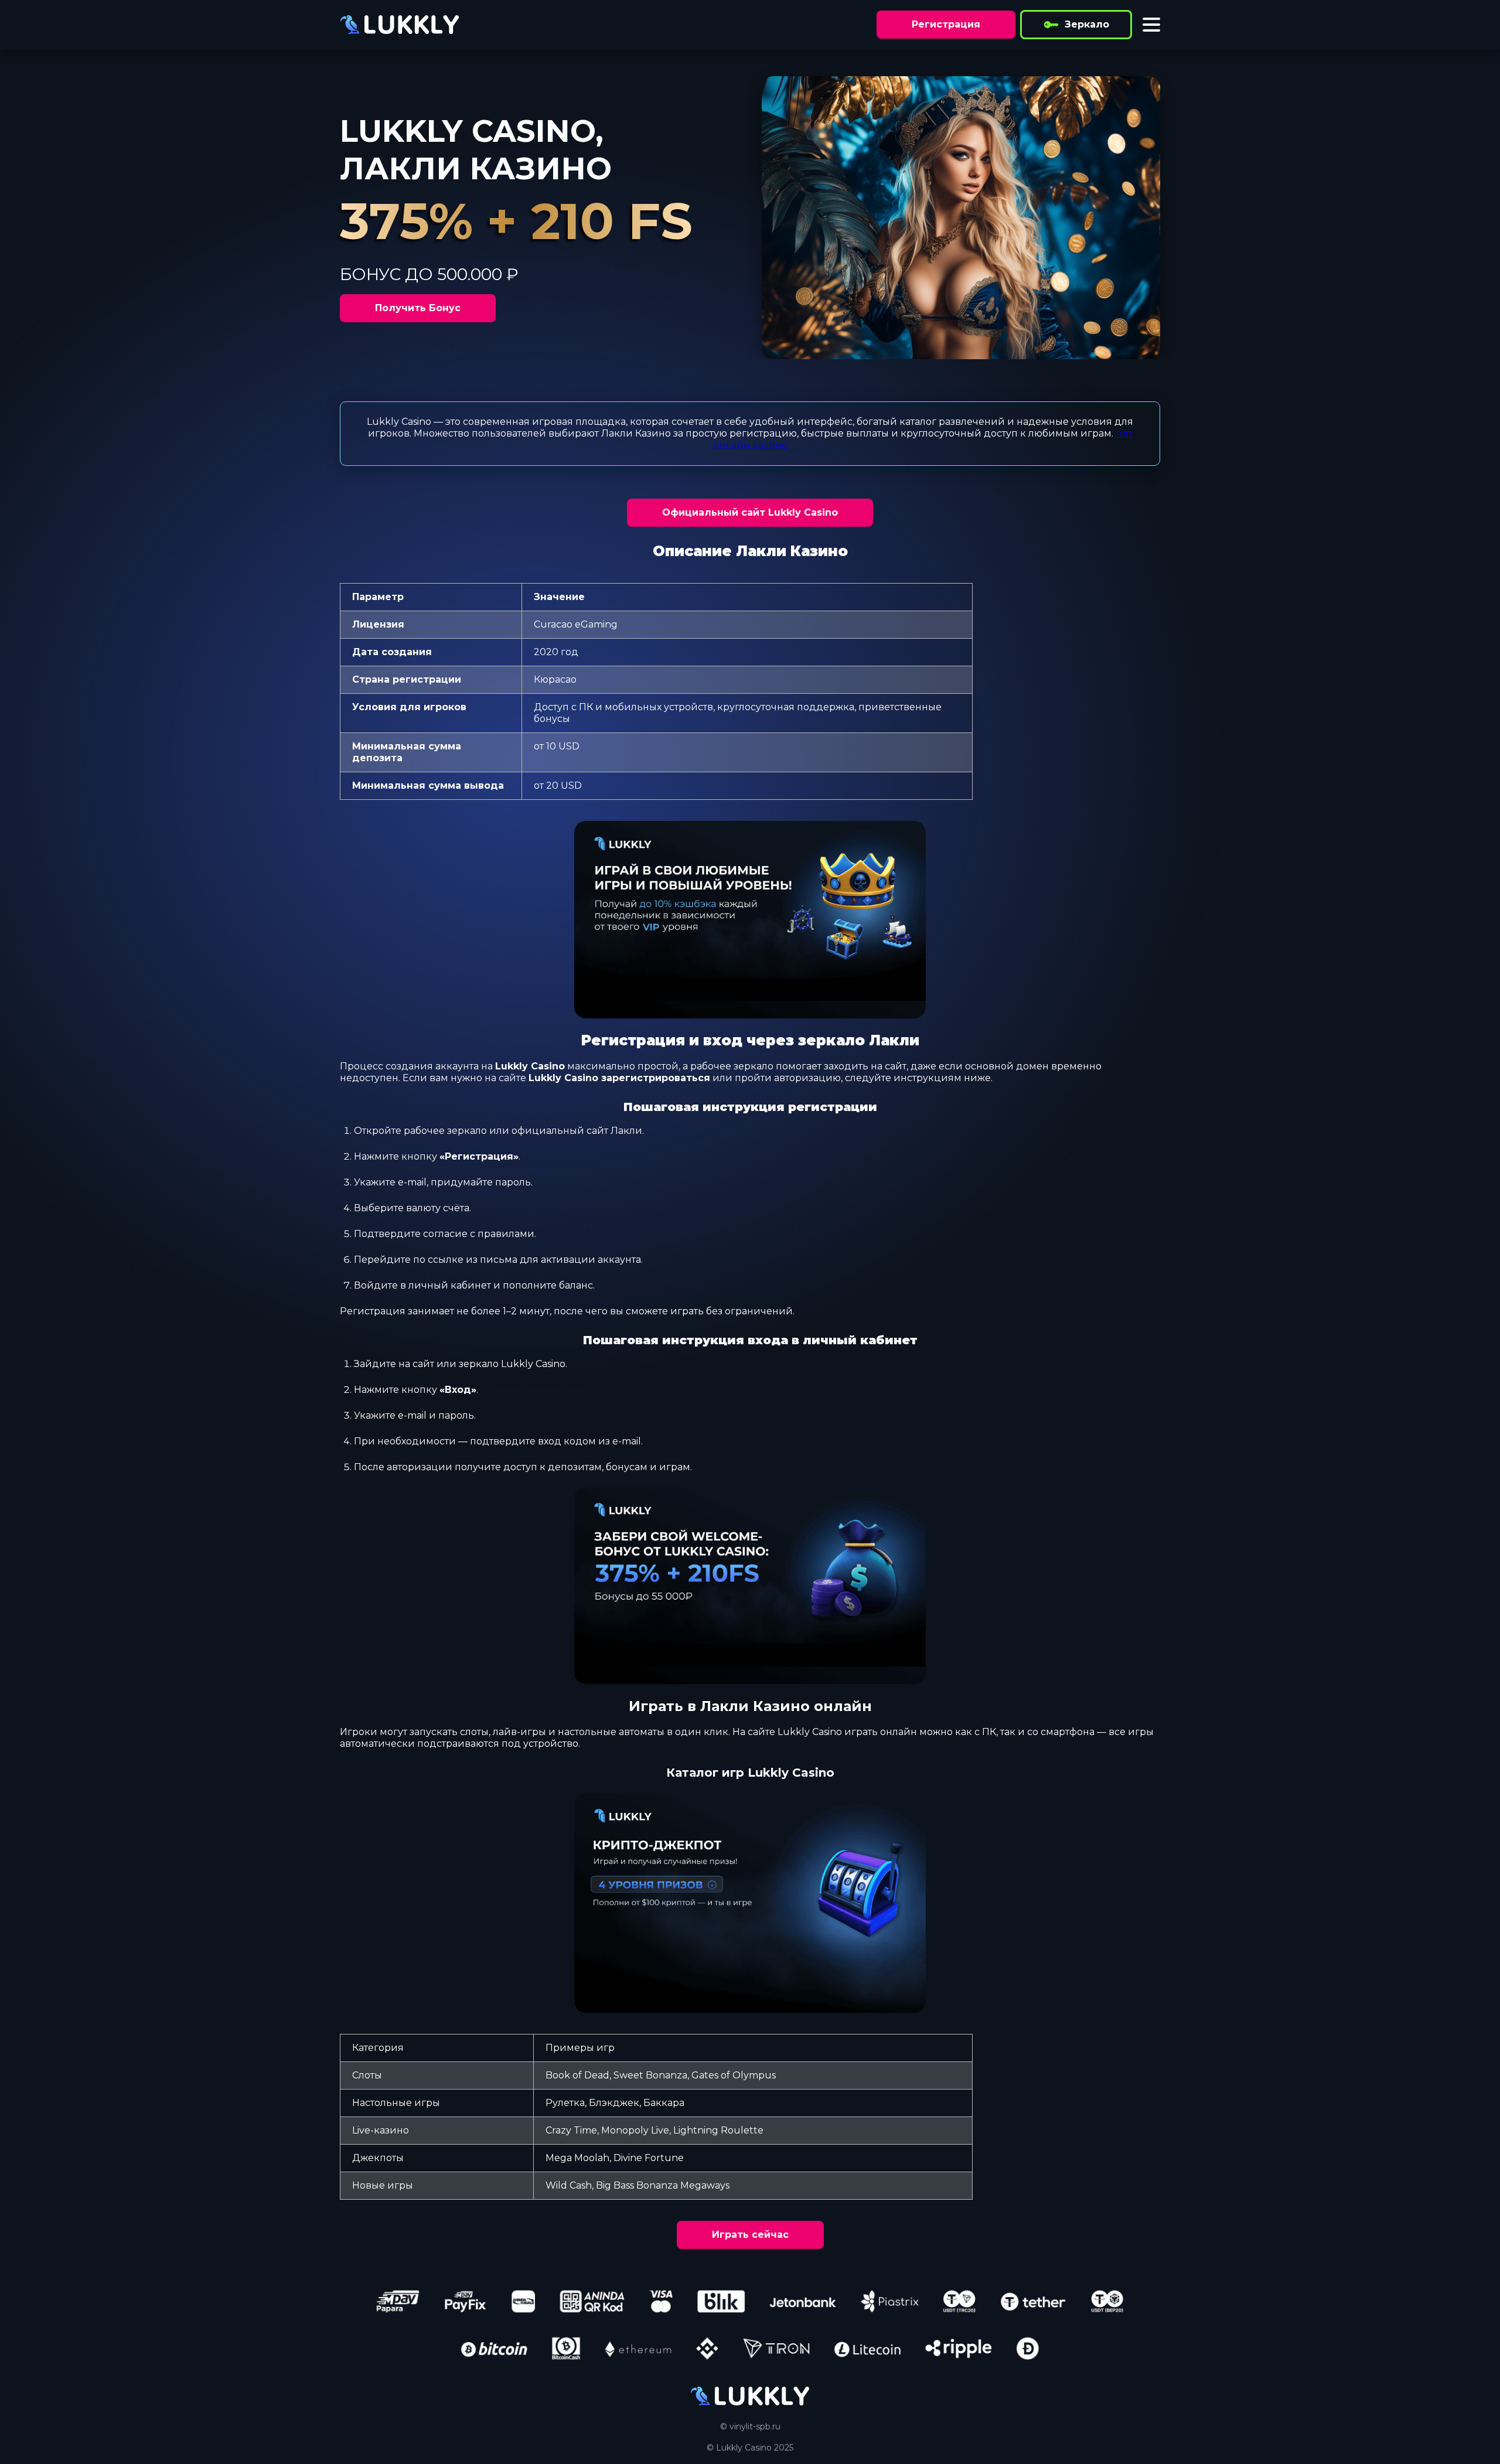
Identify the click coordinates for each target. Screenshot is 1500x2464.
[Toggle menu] (1151, 25)
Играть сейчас (750, 2235)
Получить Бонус (418, 308)
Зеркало (1087, 24)
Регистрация (946, 24)
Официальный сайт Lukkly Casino (750, 512)
